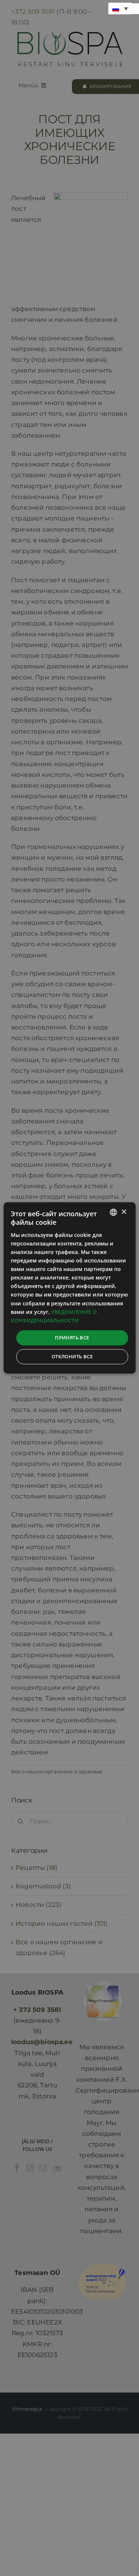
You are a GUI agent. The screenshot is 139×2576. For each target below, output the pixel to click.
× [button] (124, 1212)
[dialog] (69, 1288)
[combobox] (113, 1212)
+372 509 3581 (33, 11)
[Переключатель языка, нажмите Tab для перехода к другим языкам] (120, 9)
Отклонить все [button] (72, 1357)
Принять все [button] (72, 1338)
